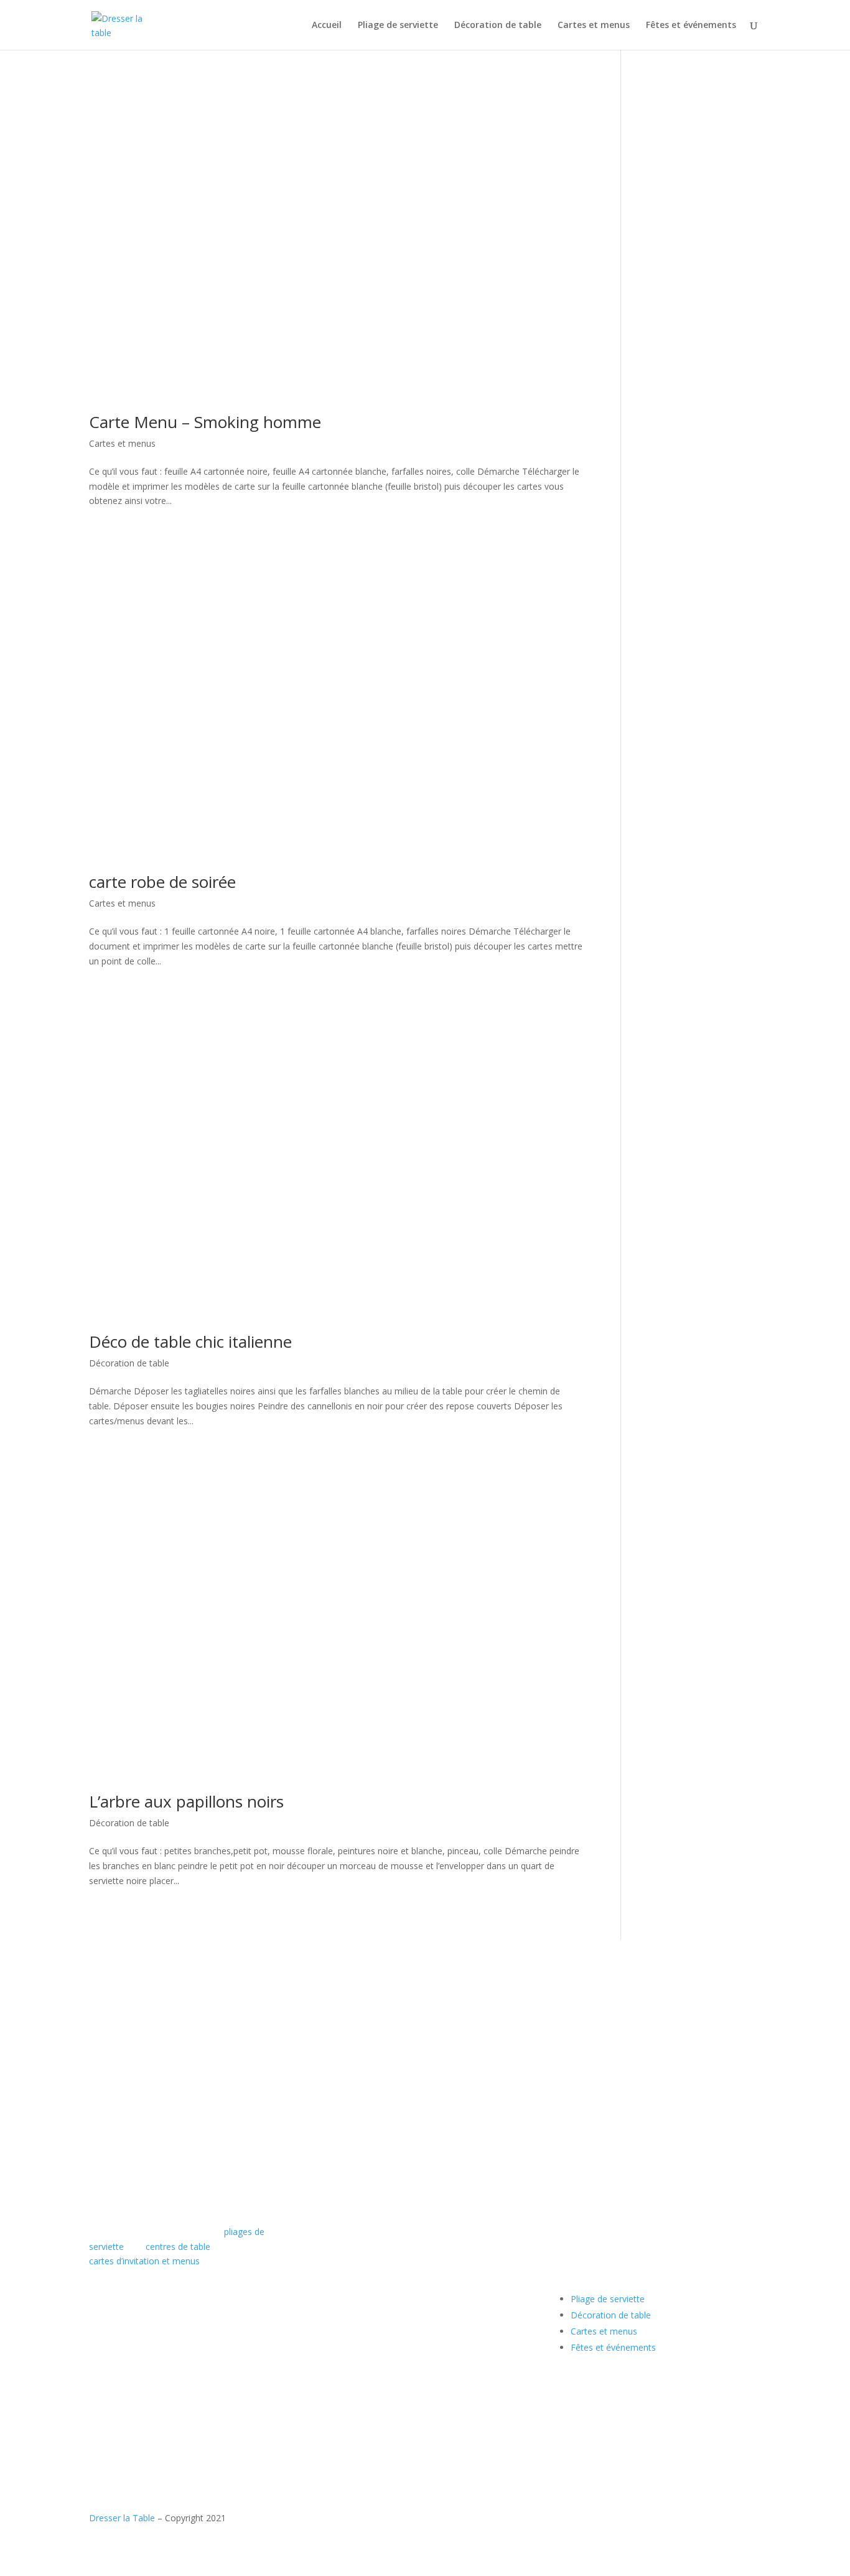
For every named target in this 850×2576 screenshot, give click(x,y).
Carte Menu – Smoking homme (205, 422)
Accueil (327, 26)
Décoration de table (498, 26)
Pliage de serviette (398, 26)
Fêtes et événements (691, 26)
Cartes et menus (594, 26)
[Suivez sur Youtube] (124, 2394)
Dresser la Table (122, 2518)
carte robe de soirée (162, 882)
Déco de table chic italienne (190, 1342)
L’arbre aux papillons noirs (186, 1801)
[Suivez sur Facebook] (99, 2394)
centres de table (178, 2247)
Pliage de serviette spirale (451, 2149)
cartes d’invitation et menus (144, 2261)
